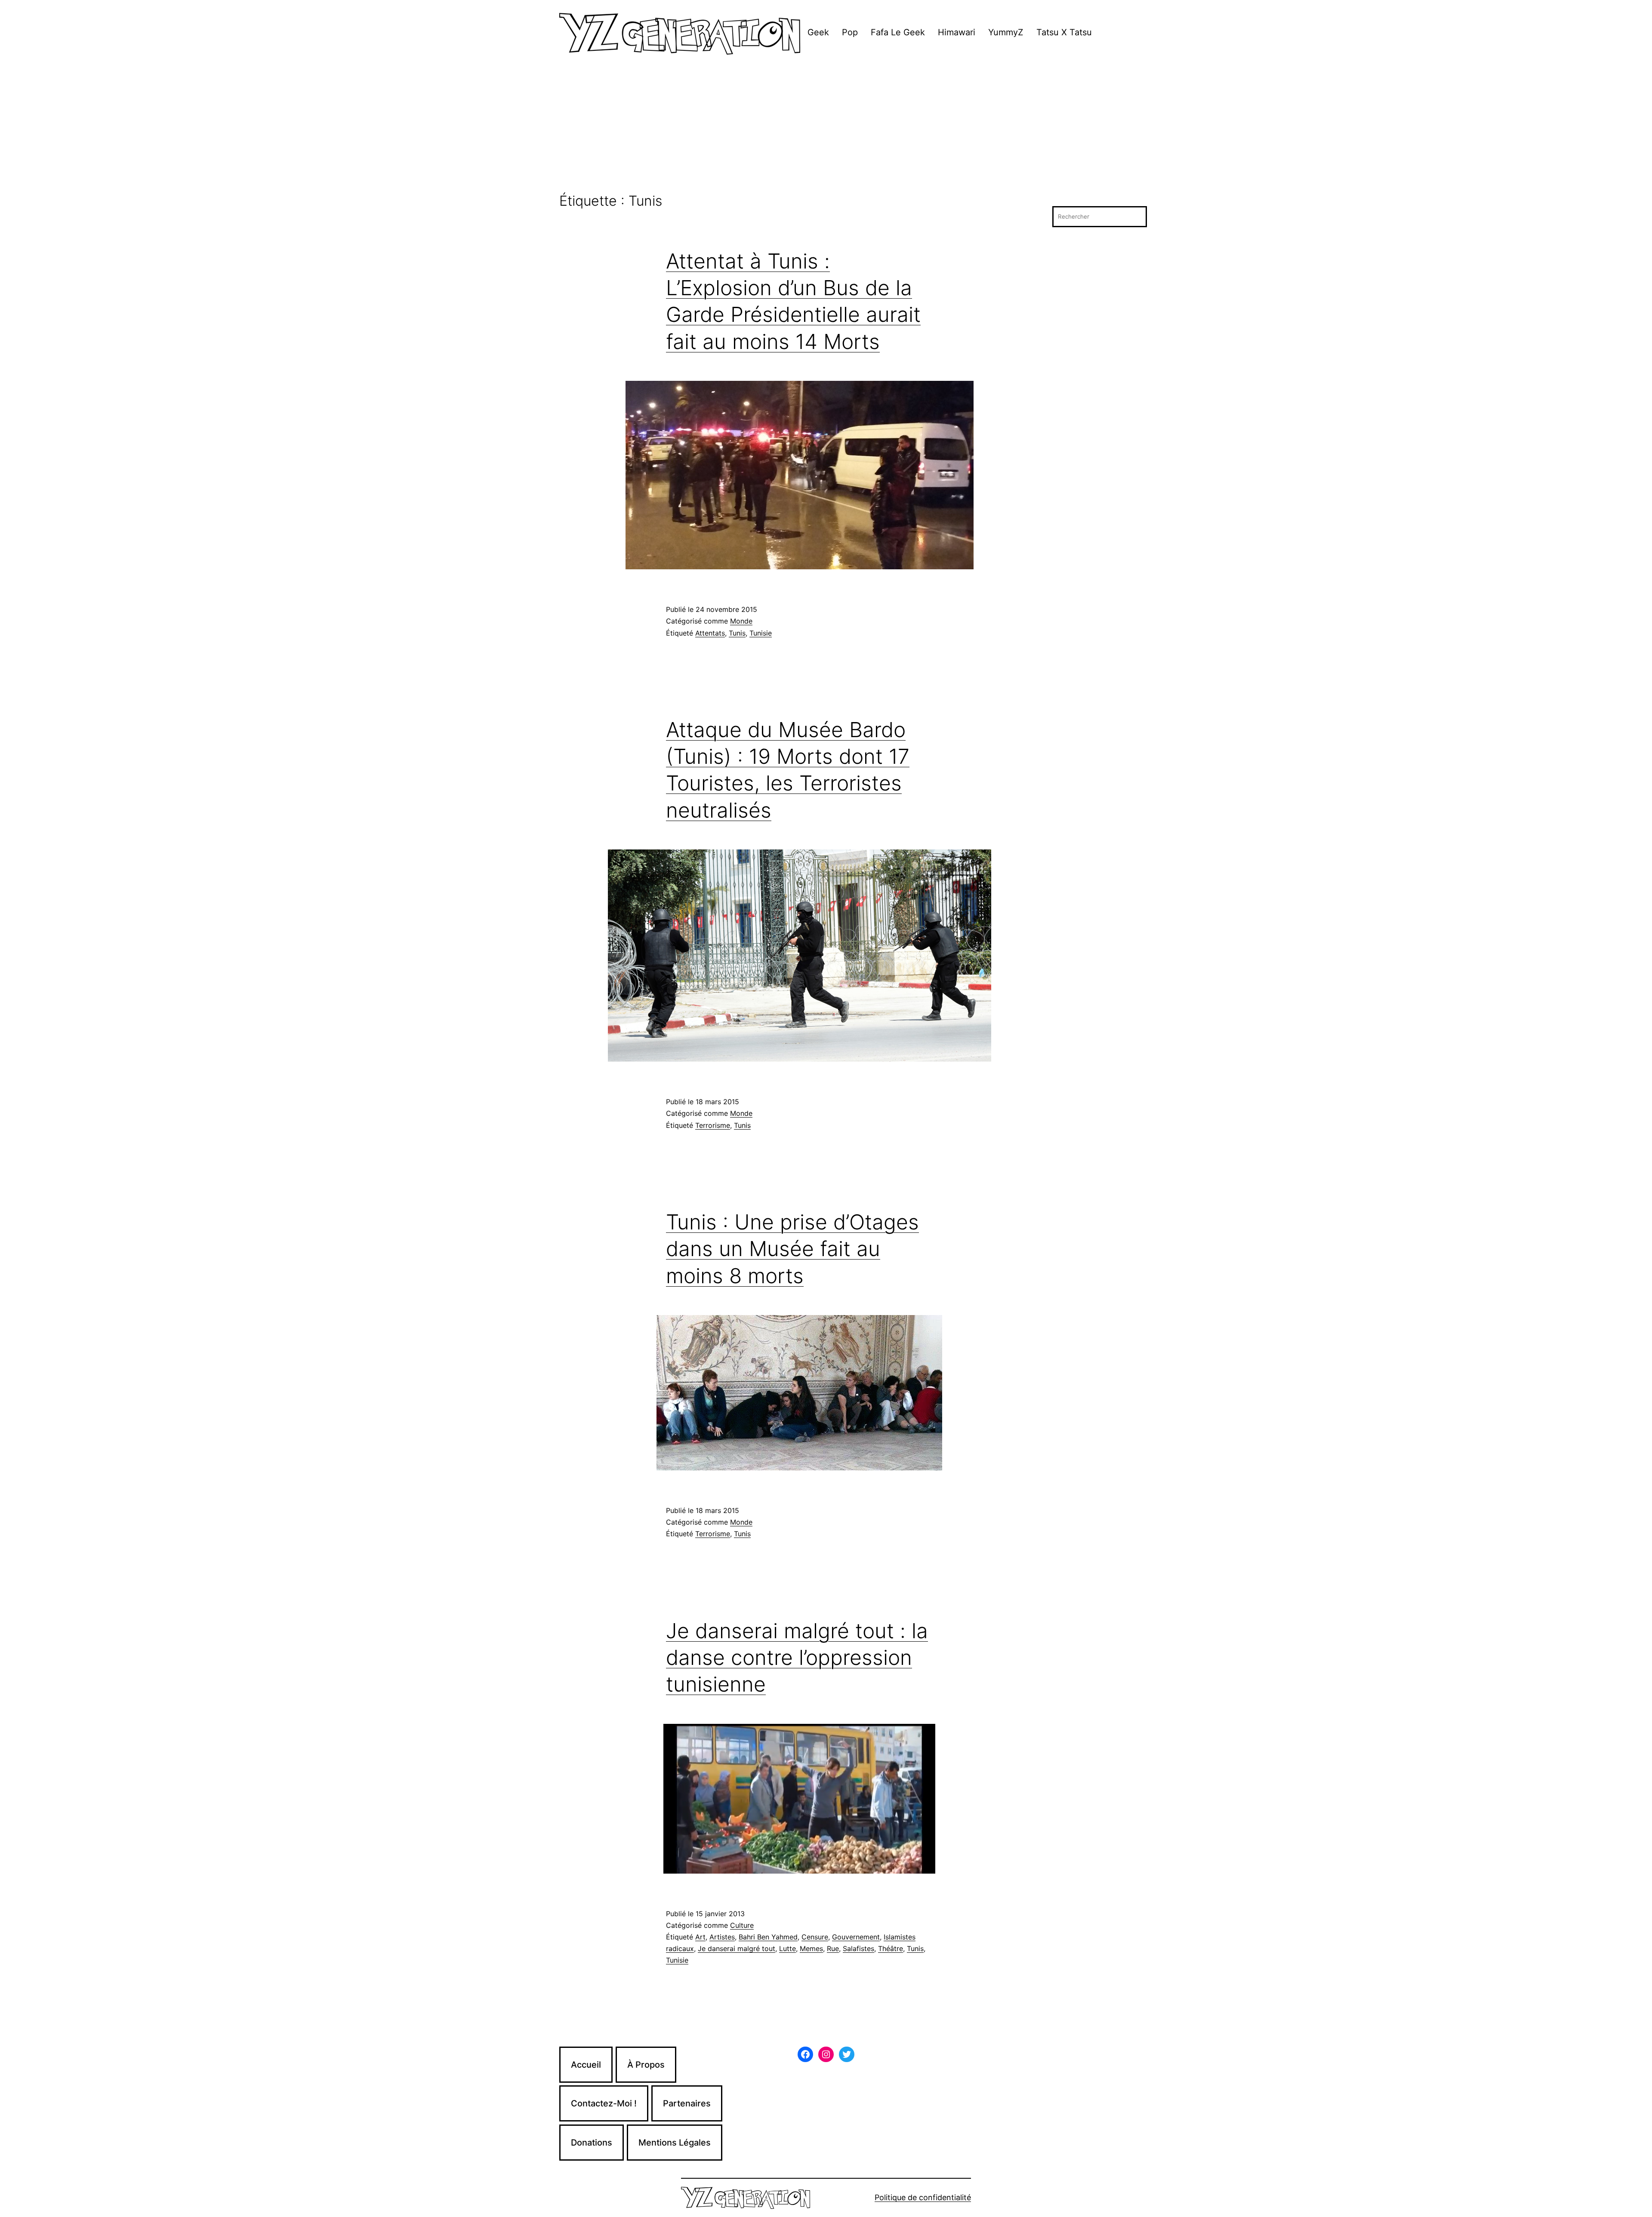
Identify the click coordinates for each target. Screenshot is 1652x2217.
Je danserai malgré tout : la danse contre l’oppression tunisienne (797, 1658)
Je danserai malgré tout (737, 1948)
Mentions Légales (675, 2143)
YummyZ (1006, 32)
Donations (592, 2143)
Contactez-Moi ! (604, 2103)
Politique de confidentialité (923, 2197)
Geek (818, 32)
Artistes (722, 1937)
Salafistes (858, 1948)
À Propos (646, 2065)
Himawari (957, 32)
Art (700, 1937)
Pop (850, 32)
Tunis (737, 633)
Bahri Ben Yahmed (768, 1937)
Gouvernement (856, 1937)
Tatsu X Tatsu (1064, 32)
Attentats (710, 633)
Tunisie (761, 633)
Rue (833, 1948)
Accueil (586, 2065)
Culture (742, 1925)
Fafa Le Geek (898, 32)
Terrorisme (713, 1125)
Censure (815, 1937)
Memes (811, 1948)
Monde (741, 621)
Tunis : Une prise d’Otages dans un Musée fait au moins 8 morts (792, 1249)
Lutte (787, 1948)
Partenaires (687, 2103)
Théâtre (891, 1948)
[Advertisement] (826, 129)
